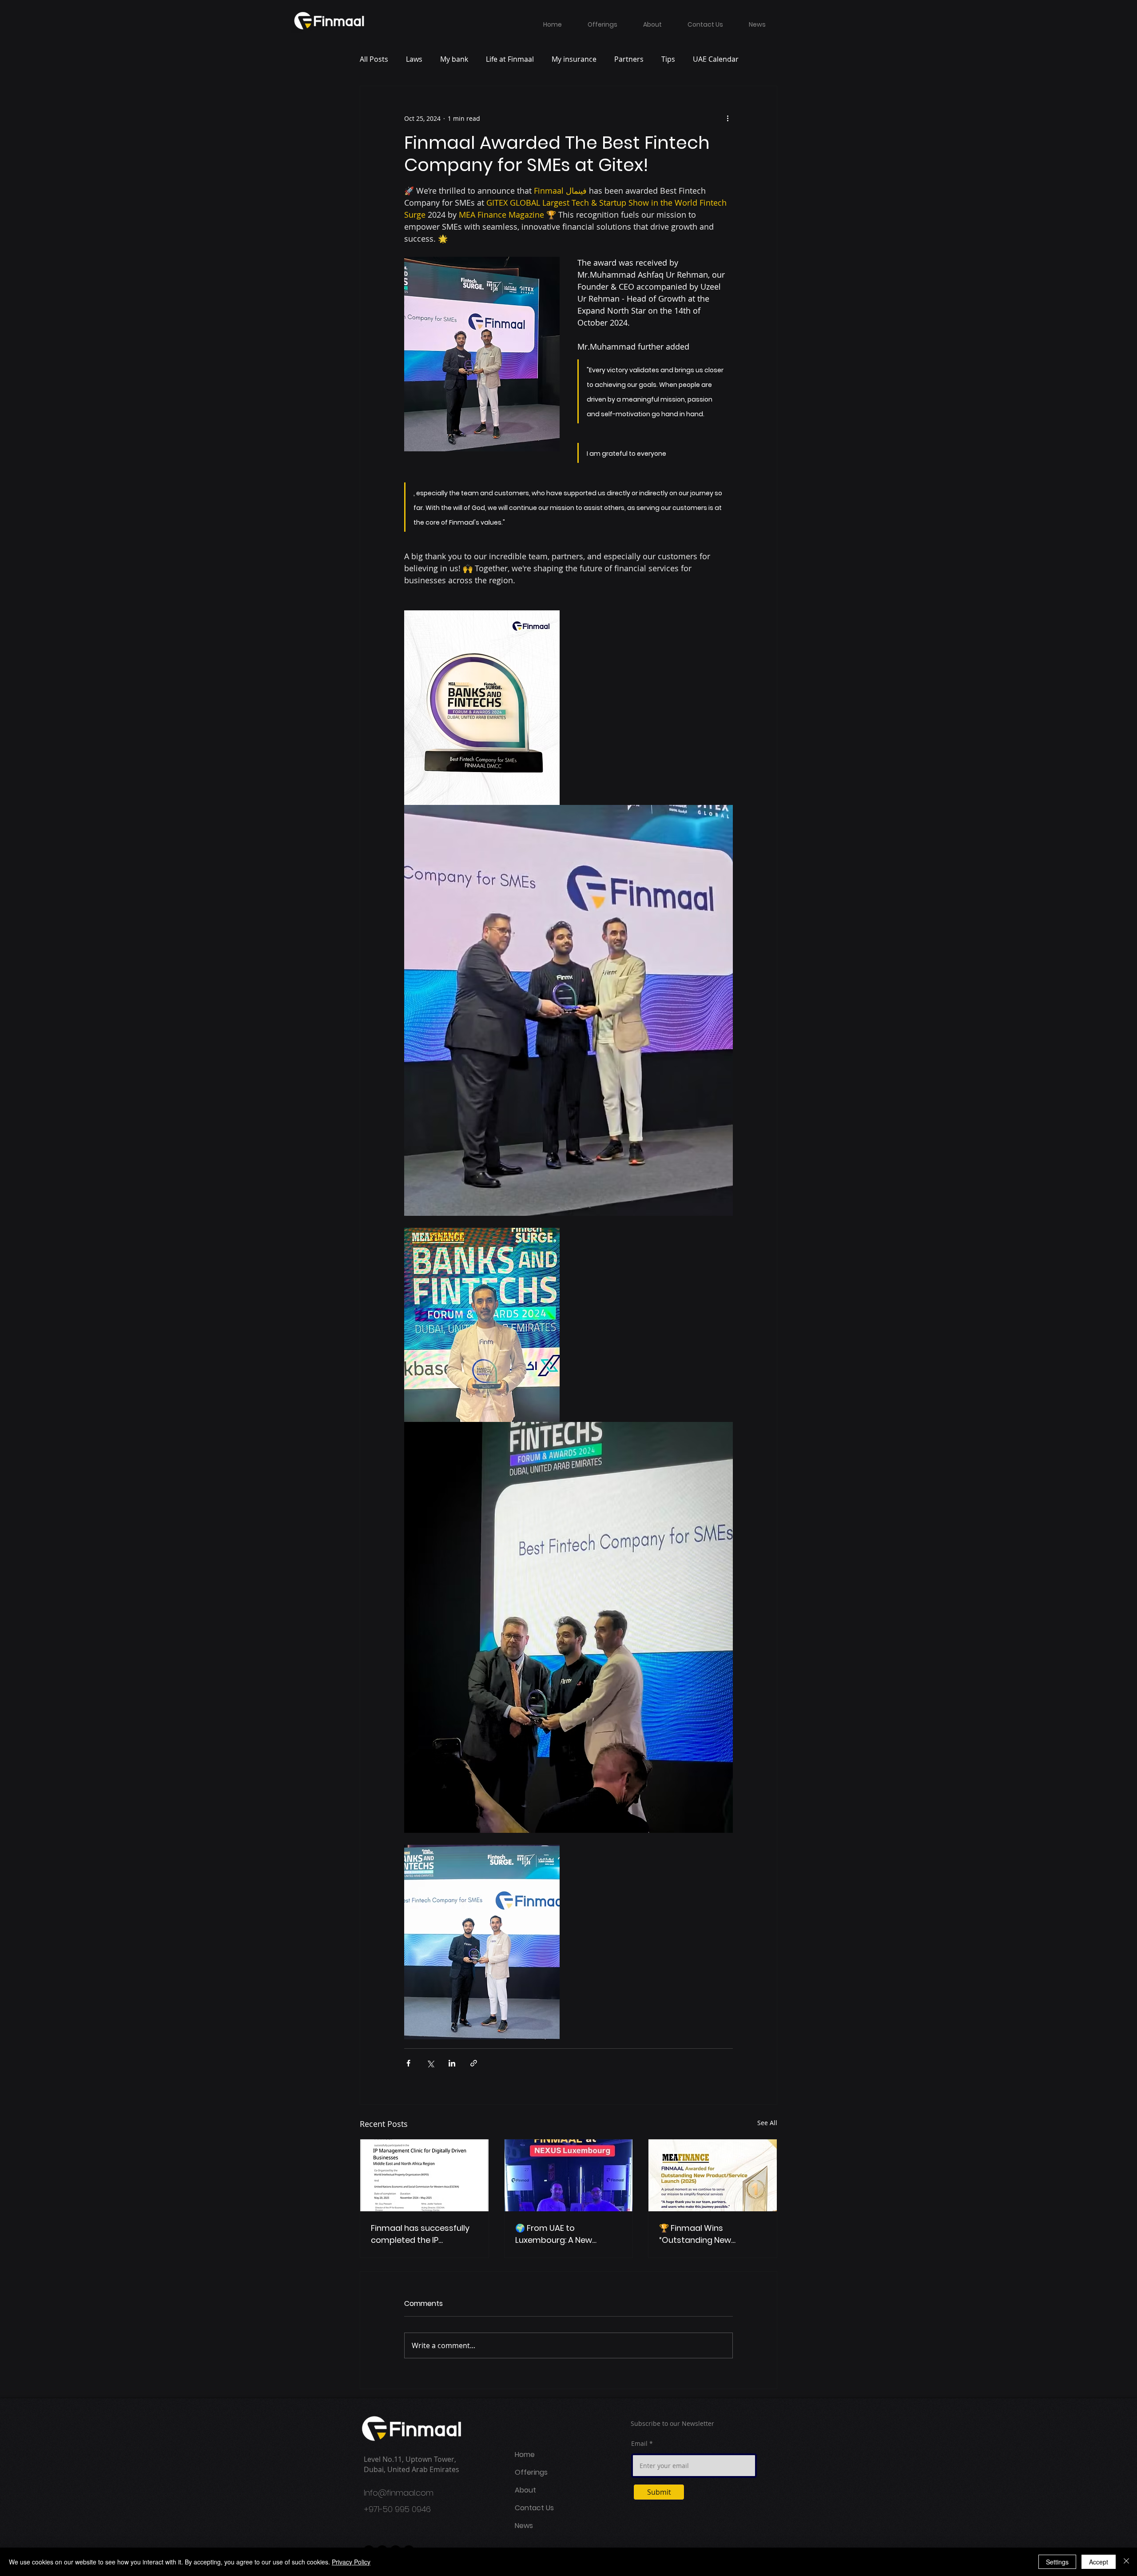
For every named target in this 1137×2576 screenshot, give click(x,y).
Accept (1099, 2562)
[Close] (1126, 2562)
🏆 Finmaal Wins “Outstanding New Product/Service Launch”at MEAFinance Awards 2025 (712, 2234)
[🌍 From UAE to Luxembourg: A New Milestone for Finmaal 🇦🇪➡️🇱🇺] (569, 2175)
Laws (414, 59)
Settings (1057, 2562)
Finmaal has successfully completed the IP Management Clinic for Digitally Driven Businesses (423, 2234)
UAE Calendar (716, 59)
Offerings (531, 2472)
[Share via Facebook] (408, 2063)
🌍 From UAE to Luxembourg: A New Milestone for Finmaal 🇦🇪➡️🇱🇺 (568, 2234)
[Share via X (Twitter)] (430, 2063)
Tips (668, 59)
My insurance (574, 59)
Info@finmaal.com (399, 2493)
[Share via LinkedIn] (452, 2063)
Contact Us (534, 2508)
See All (767, 2123)
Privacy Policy (351, 2562)
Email (639, 2444)
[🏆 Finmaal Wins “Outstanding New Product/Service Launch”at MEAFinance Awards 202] (713, 2175)
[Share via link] (474, 2063)
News (524, 2526)
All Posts (374, 59)
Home (525, 2455)
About (525, 2490)
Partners (629, 59)
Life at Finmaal (510, 59)
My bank (454, 59)
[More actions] (728, 118)
